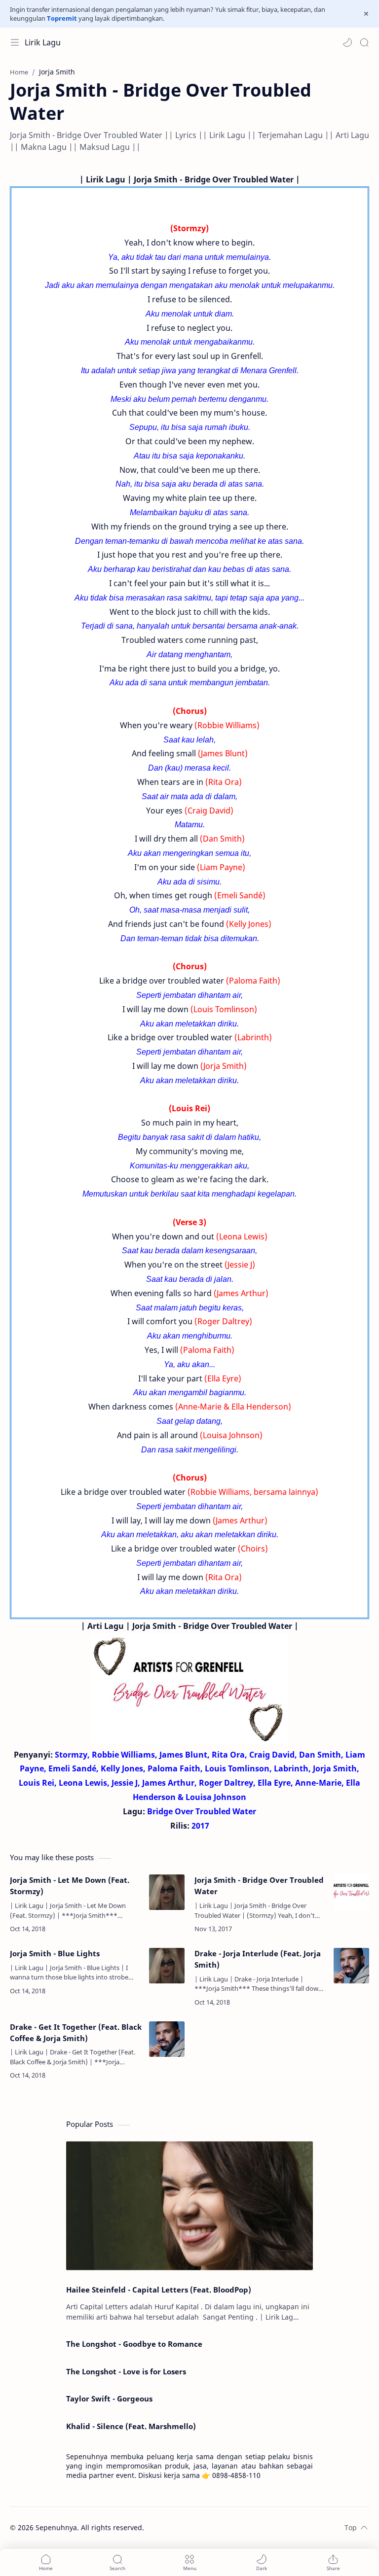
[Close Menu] (366, 14)
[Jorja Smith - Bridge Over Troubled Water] (351, 1892)
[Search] (364, 42)
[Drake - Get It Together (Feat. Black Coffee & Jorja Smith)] (167, 2039)
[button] (347, 42)
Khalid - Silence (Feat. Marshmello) (131, 2426)
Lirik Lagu (43, 42)
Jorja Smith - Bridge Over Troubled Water (259, 1886)
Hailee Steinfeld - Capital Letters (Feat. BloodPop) (159, 2290)
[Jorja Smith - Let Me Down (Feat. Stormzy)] (167, 1892)
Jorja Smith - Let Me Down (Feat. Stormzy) (70, 1886)
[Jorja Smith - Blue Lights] (167, 1966)
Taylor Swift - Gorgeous (109, 2399)
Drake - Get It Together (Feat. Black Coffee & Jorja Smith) (76, 2032)
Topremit (62, 18)
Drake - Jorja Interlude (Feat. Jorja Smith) (258, 1959)
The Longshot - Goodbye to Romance (134, 2344)
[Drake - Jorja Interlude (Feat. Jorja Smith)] (351, 1966)
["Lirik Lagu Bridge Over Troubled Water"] (189, 1688)
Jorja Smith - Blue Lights (55, 1953)
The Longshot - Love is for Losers (126, 2371)
